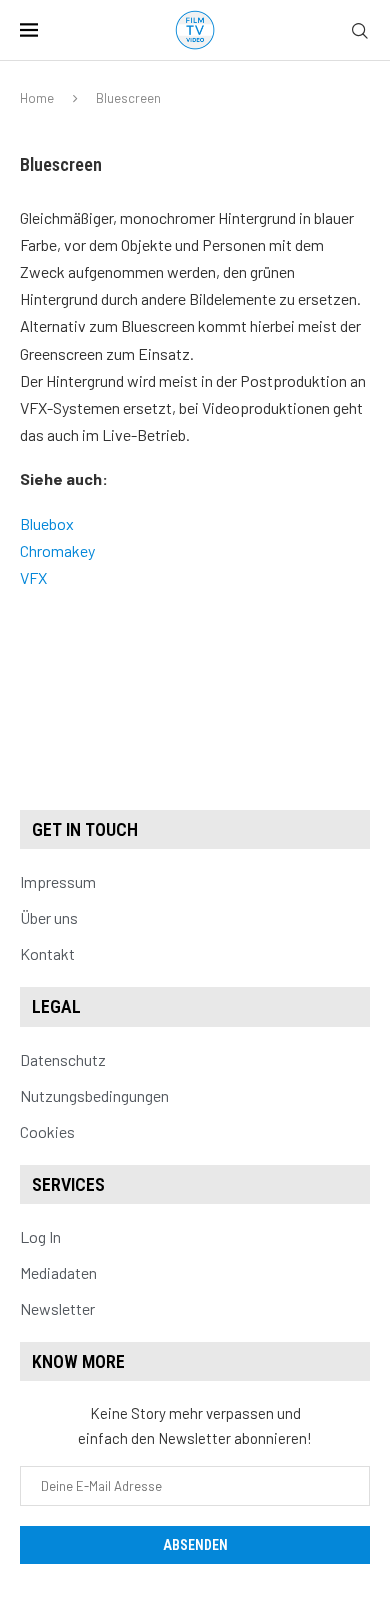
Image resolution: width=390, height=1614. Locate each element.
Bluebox (47, 523)
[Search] (360, 31)
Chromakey (57, 550)
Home (37, 98)
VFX (33, 577)
